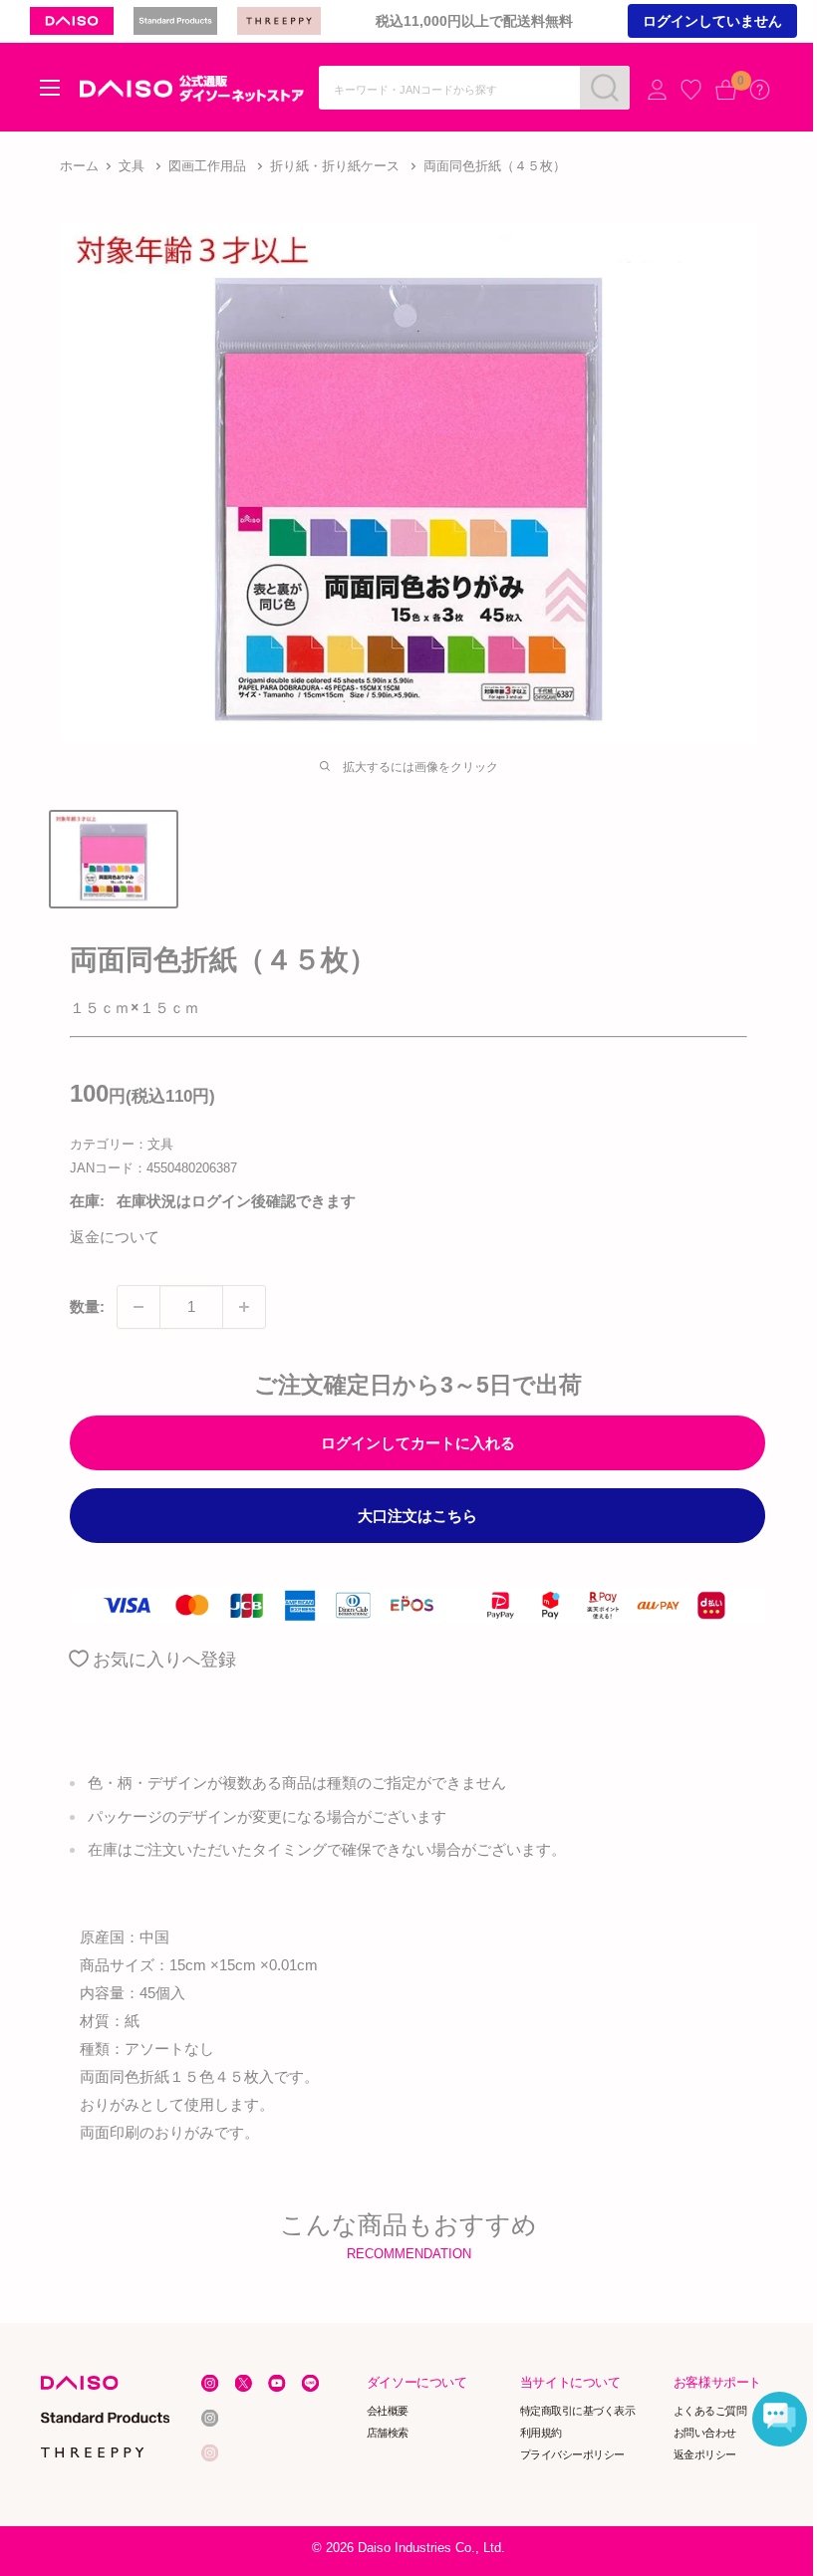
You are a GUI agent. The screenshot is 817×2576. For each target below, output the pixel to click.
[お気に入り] (691, 89)
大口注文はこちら (417, 1516)
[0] (726, 89)
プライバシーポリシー (572, 2454)
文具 (132, 166)
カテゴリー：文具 (122, 1144)
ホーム (79, 166)
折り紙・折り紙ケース (335, 166)
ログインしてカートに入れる (418, 1443)
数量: (87, 1306)
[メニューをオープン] (50, 88)
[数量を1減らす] (138, 1307)
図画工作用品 (207, 166)
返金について (115, 1237)
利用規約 (541, 2433)
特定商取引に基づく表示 (578, 2411)
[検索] (605, 88)
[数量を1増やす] (244, 1307)
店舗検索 (388, 2433)
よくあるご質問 (710, 2411)
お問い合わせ (705, 2433)
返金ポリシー (705, 2454)
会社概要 (388, 2411)
